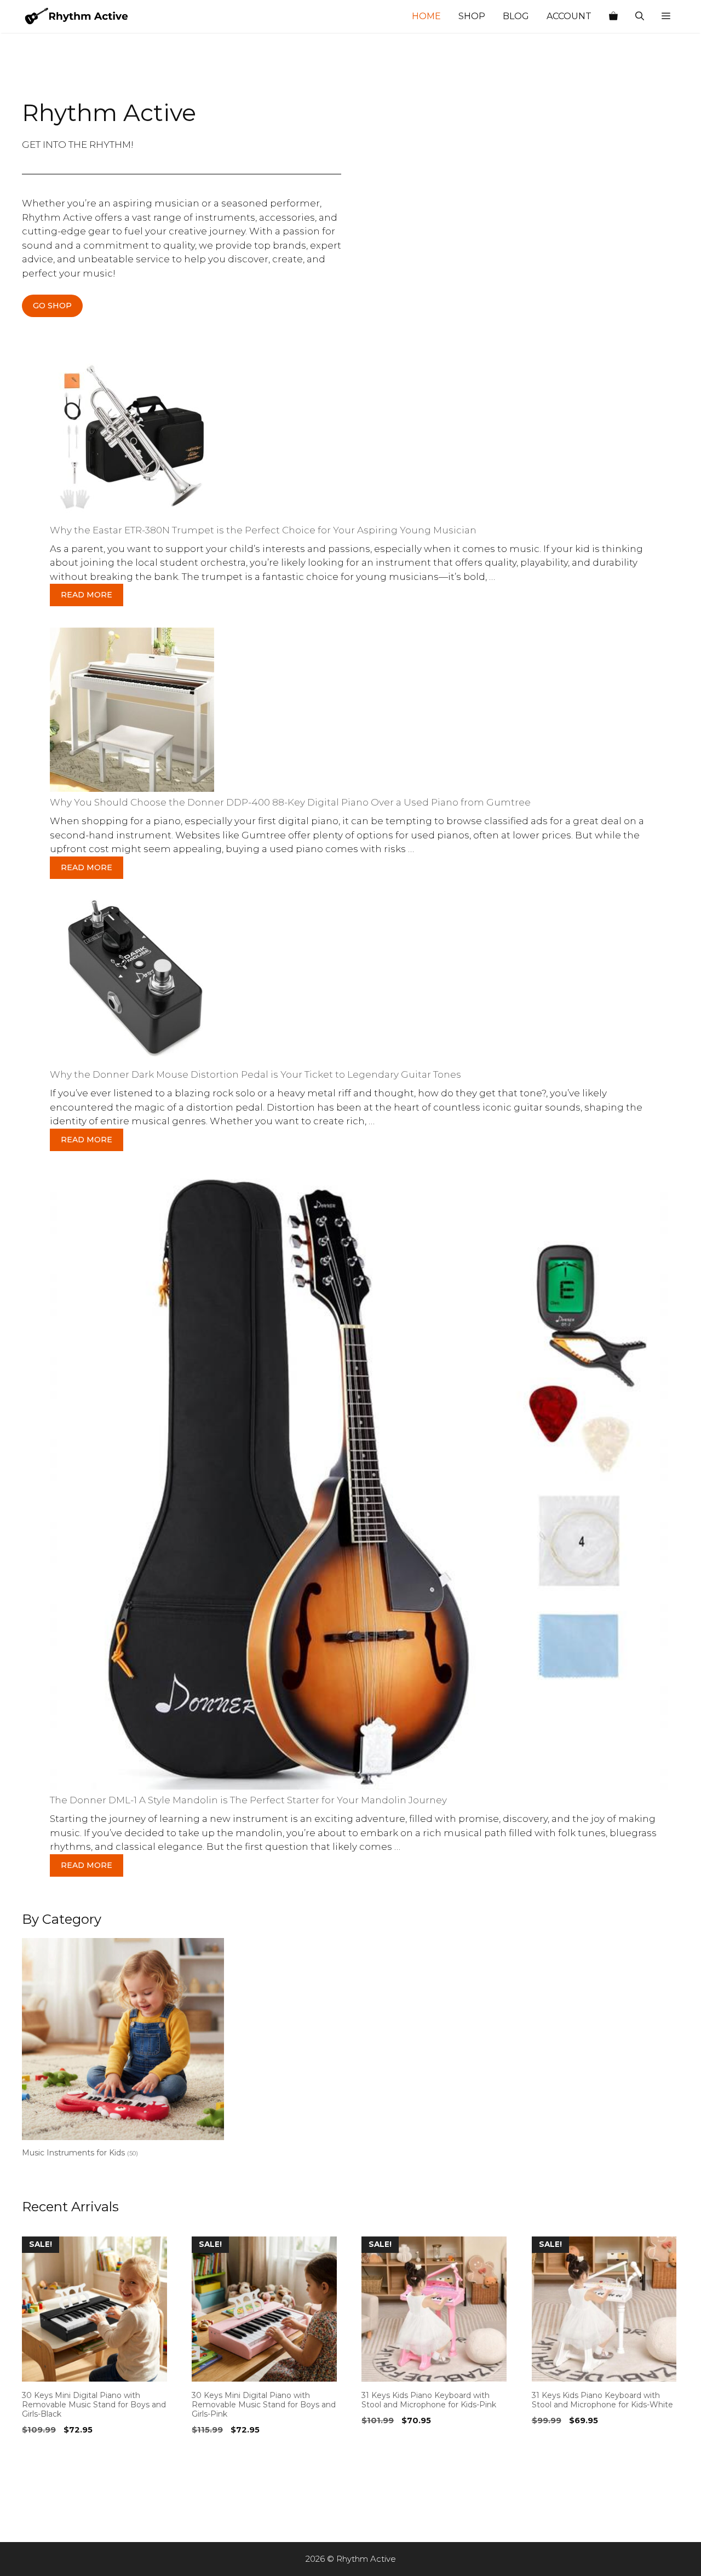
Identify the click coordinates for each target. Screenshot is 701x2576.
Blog (516, 16)
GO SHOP (52, 306)
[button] (666, 16)
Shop (472, 16)
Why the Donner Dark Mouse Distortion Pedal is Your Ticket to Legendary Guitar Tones (255, 1074)
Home (426, 16)
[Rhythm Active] (77, 16)
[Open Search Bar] (640, 16)
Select (38, 2452)
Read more (87, 595)
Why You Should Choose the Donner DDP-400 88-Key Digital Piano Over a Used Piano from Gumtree (290, 802)
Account (569, 16)
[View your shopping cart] (613, 16)
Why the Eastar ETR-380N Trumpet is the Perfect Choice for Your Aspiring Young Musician (263, 530)
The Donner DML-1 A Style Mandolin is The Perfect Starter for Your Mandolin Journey (248, 1800)
